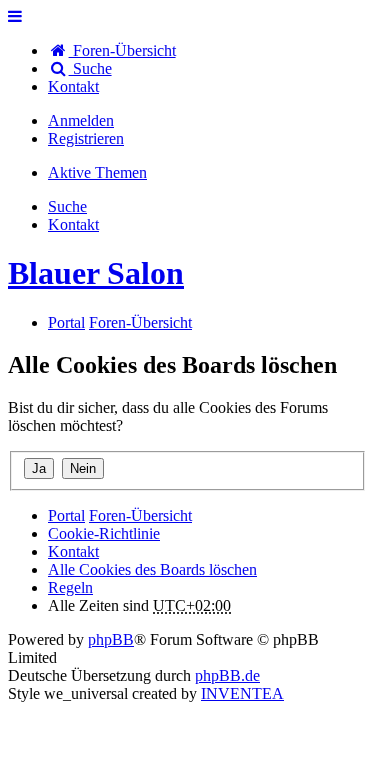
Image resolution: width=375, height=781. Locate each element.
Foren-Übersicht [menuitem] (122, 50)
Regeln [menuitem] (70, 587)
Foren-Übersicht (140, 515)
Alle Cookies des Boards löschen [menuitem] (152, 569)
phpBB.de (227, 675)
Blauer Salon (96, 273)
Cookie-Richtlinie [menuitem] (104, 533)
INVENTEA (242, 693)
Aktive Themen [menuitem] (97, 172)
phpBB (111, 639)
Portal (66, 322)
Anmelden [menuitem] (81, 120)
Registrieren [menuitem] (86, 138)
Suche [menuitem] (90, 68)
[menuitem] (73, 86)
